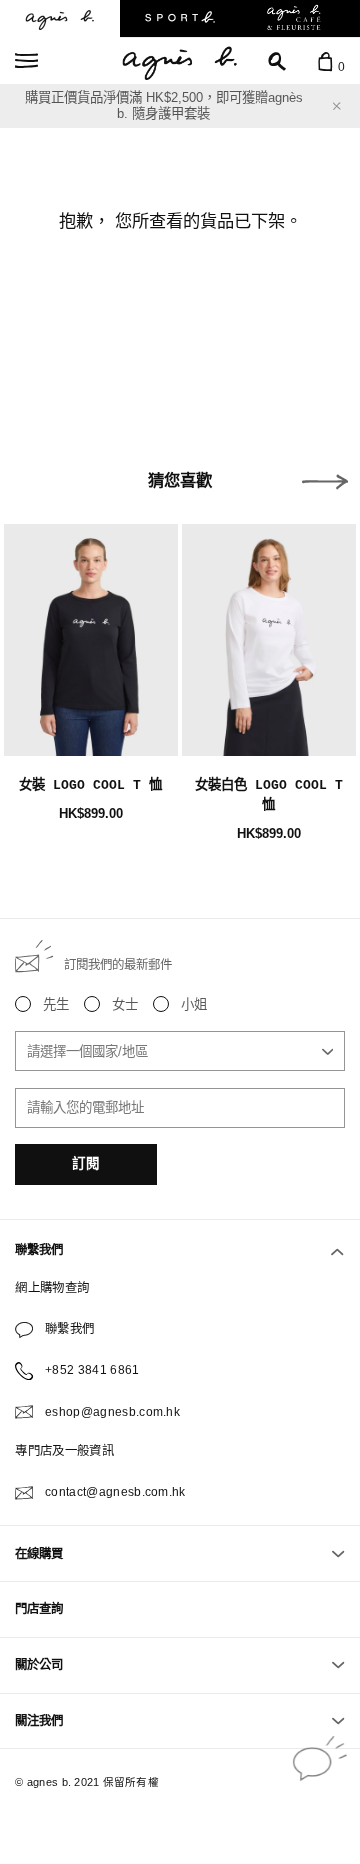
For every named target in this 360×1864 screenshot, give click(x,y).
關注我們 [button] (39, 1721)
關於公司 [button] (39, 1665)
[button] (325, 482)
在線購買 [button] (39, 1554)
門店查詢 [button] (39, 1609)
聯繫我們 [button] (39, 1250)
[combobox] (179, 1051)
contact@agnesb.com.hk (115, 1492)
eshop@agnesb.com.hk (112, 1412)
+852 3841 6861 (92, 1370)
